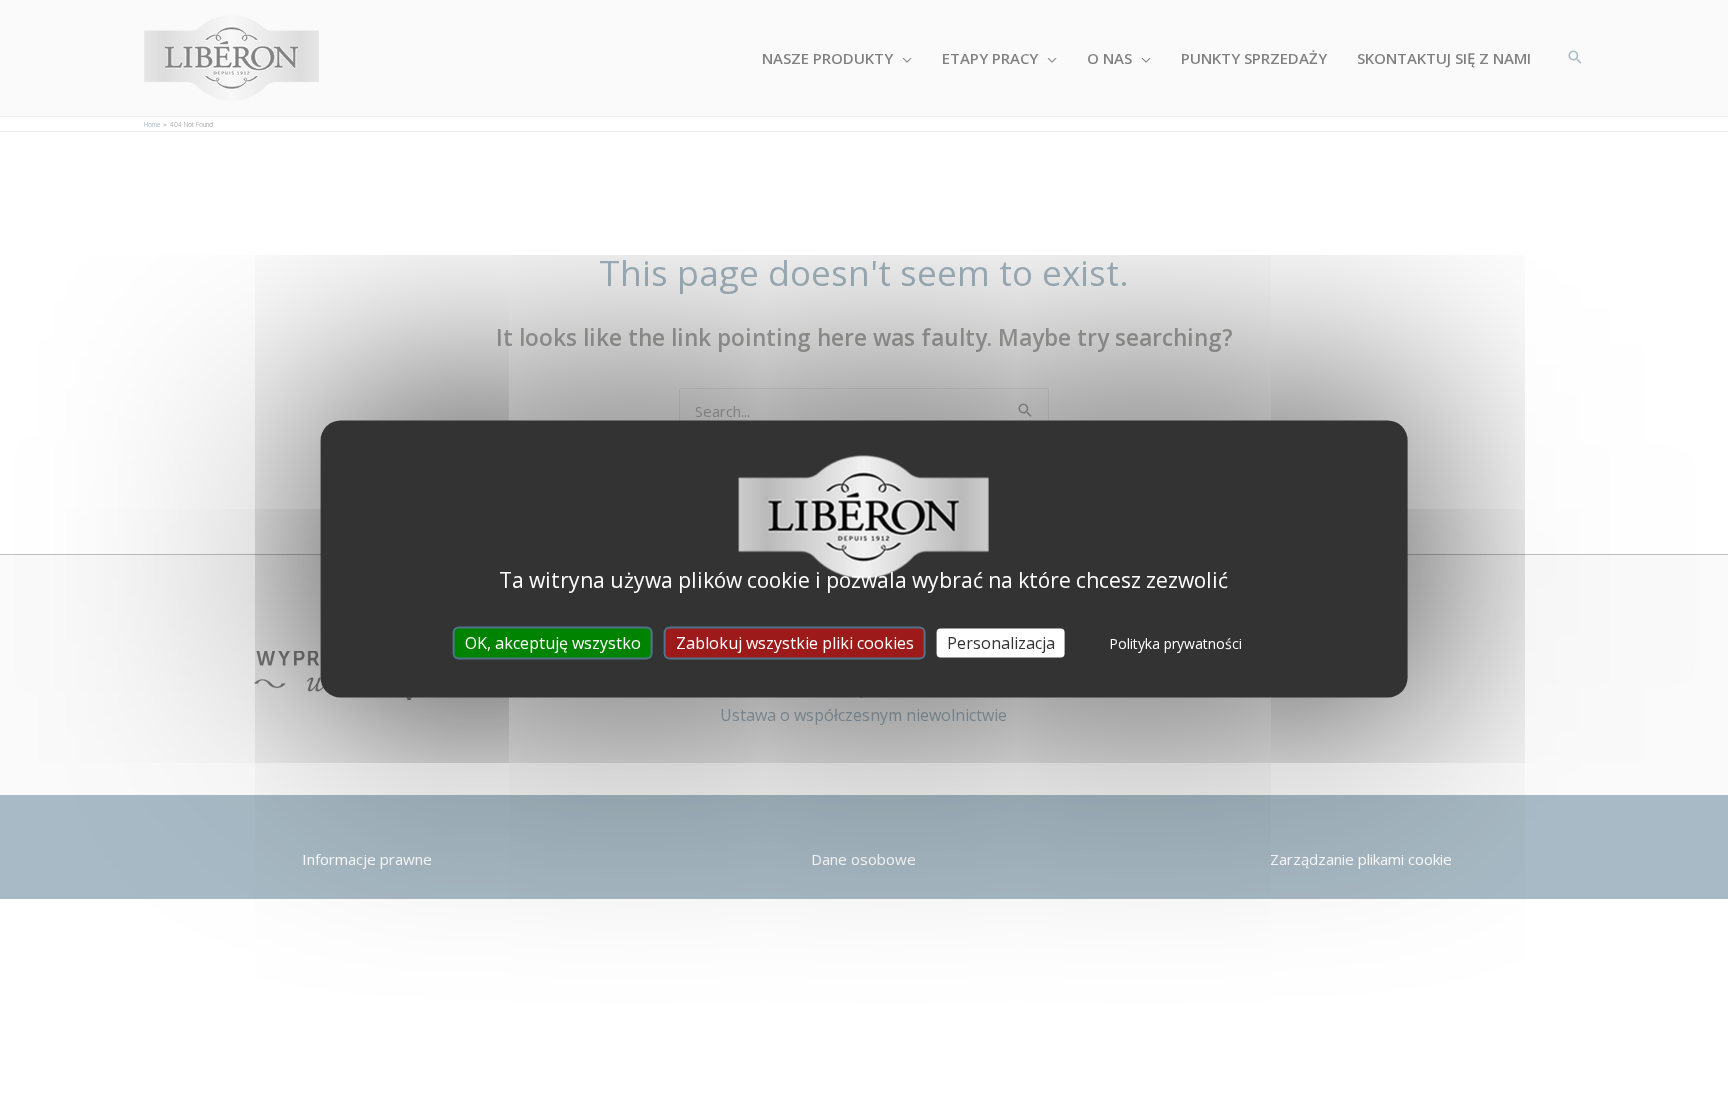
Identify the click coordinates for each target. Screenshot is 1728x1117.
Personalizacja (1001, 642)
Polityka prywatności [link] (1175, 642)
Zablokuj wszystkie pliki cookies (795, 642)
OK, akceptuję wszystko (553, 642)
